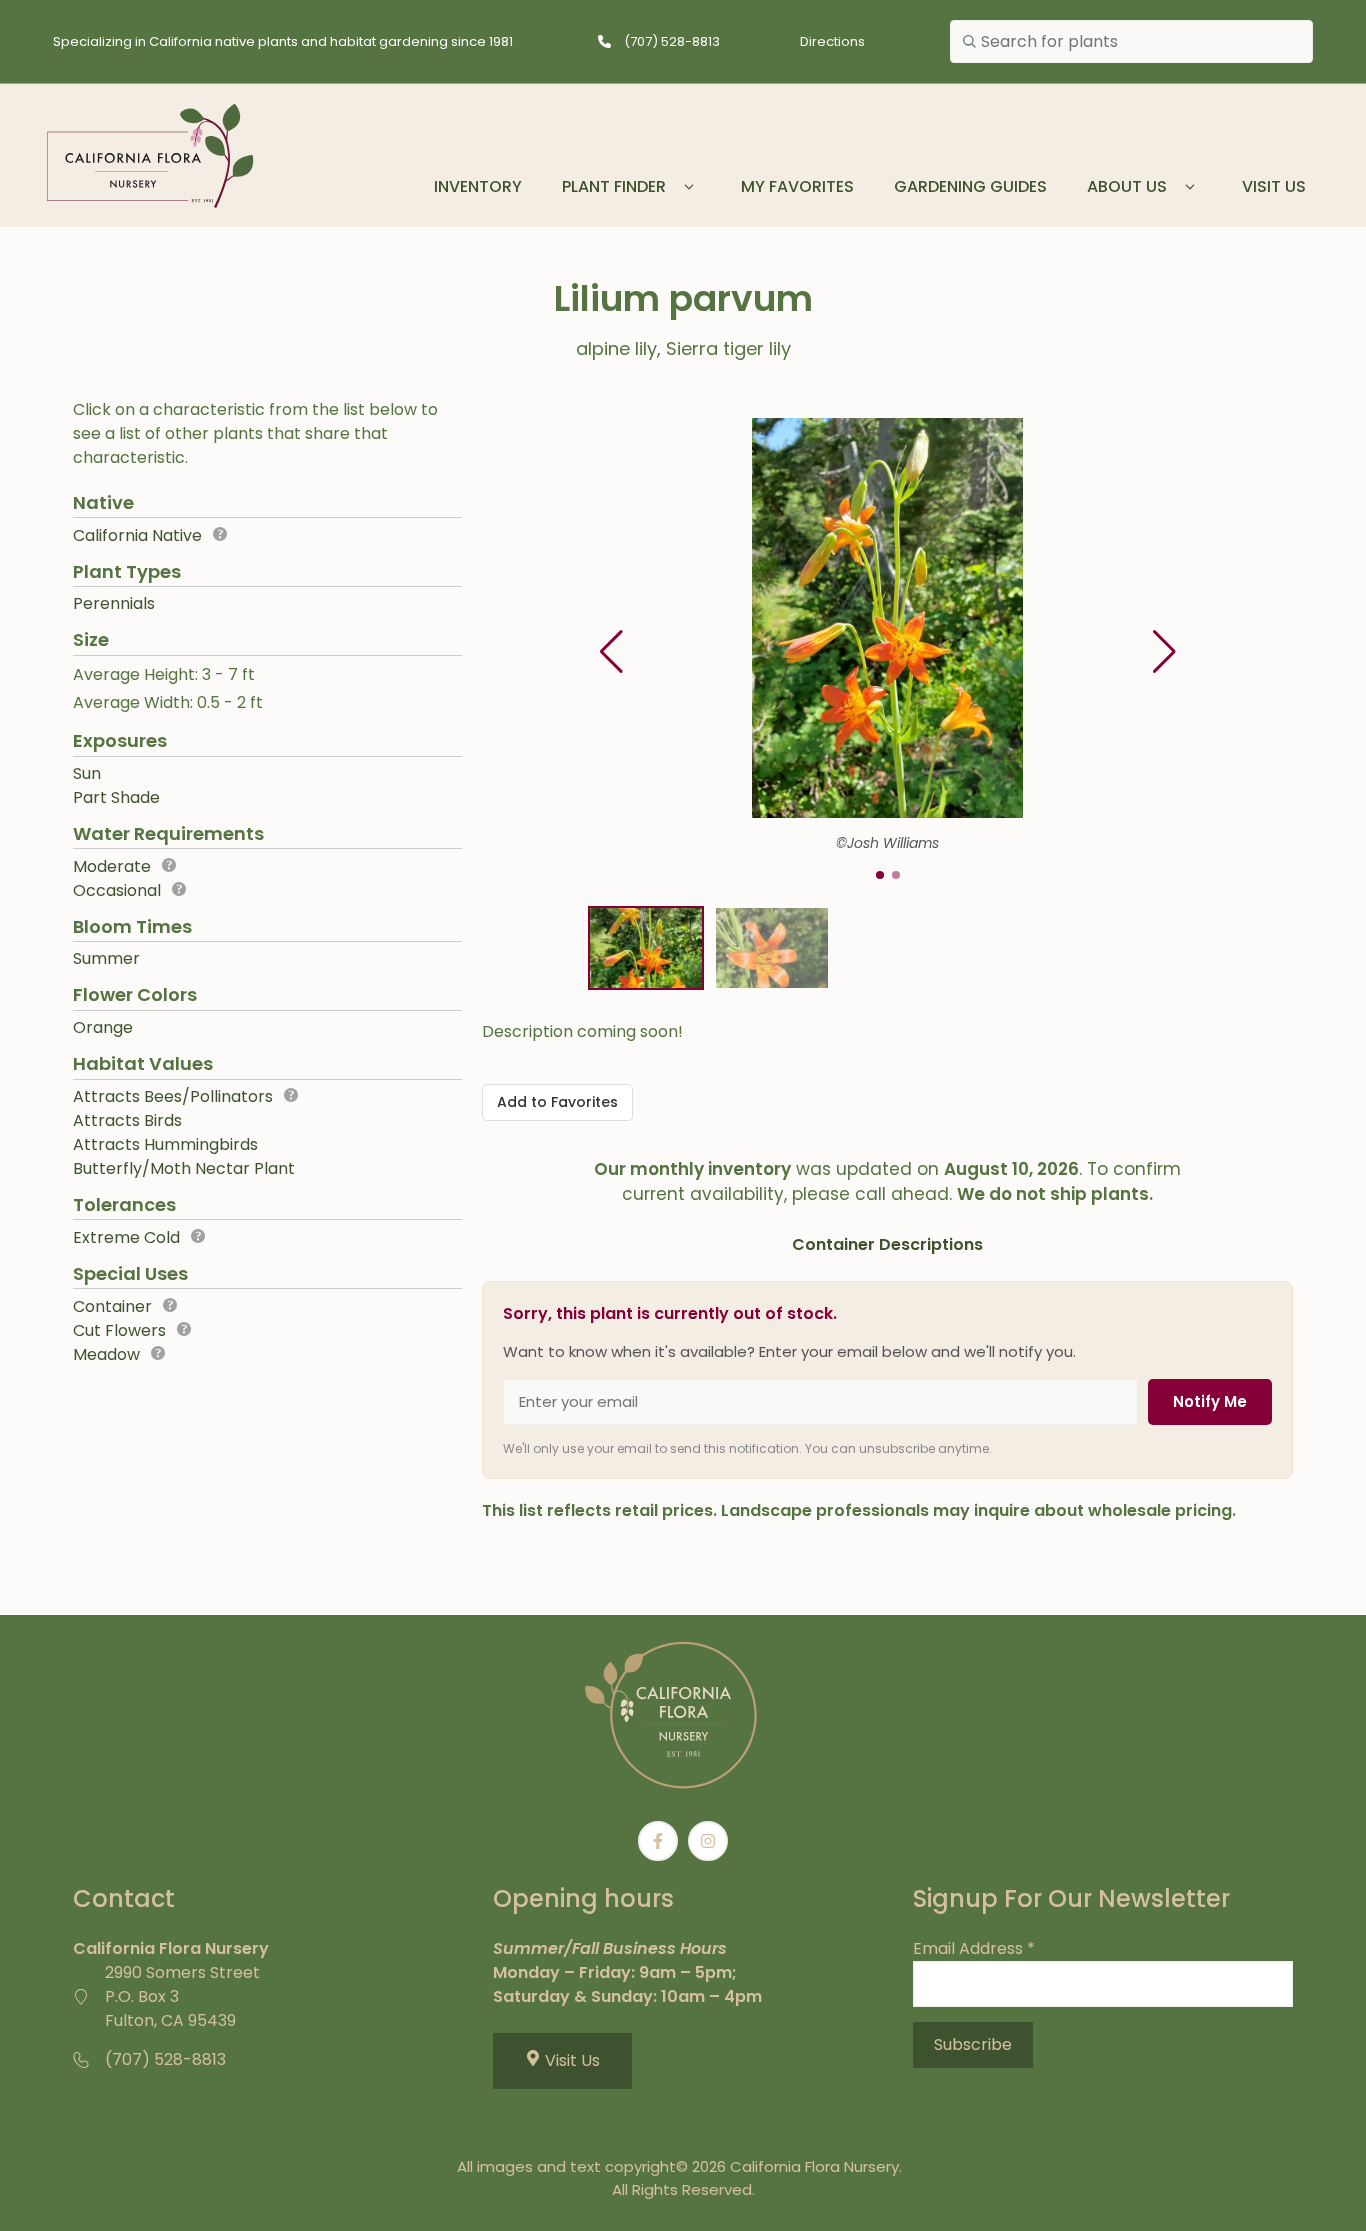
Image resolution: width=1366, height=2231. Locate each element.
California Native (137, 535)
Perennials (114, 603)
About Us (1127, 186)
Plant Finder (614, 186)
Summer (106, 958)
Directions (832, 41)
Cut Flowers (119, 1330)
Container (112, 1306)
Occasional (117, 890)
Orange (103, 1027)
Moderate (112, 866)
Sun (87, 773)
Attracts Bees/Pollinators (173, 1096)
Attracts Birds (127, 1120)
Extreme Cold (126, 1237)
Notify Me (1210, 1401)
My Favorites (797, 186)
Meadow (106, 1354)
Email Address (974, 1948)
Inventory (478, 186)
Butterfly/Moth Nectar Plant (184, 1168)
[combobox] (1131, 42)
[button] (1164, 652)
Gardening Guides (970, 186)
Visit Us (1274, 186)
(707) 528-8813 (672, 41)
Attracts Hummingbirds (165, 1144)
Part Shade (116, 797)
